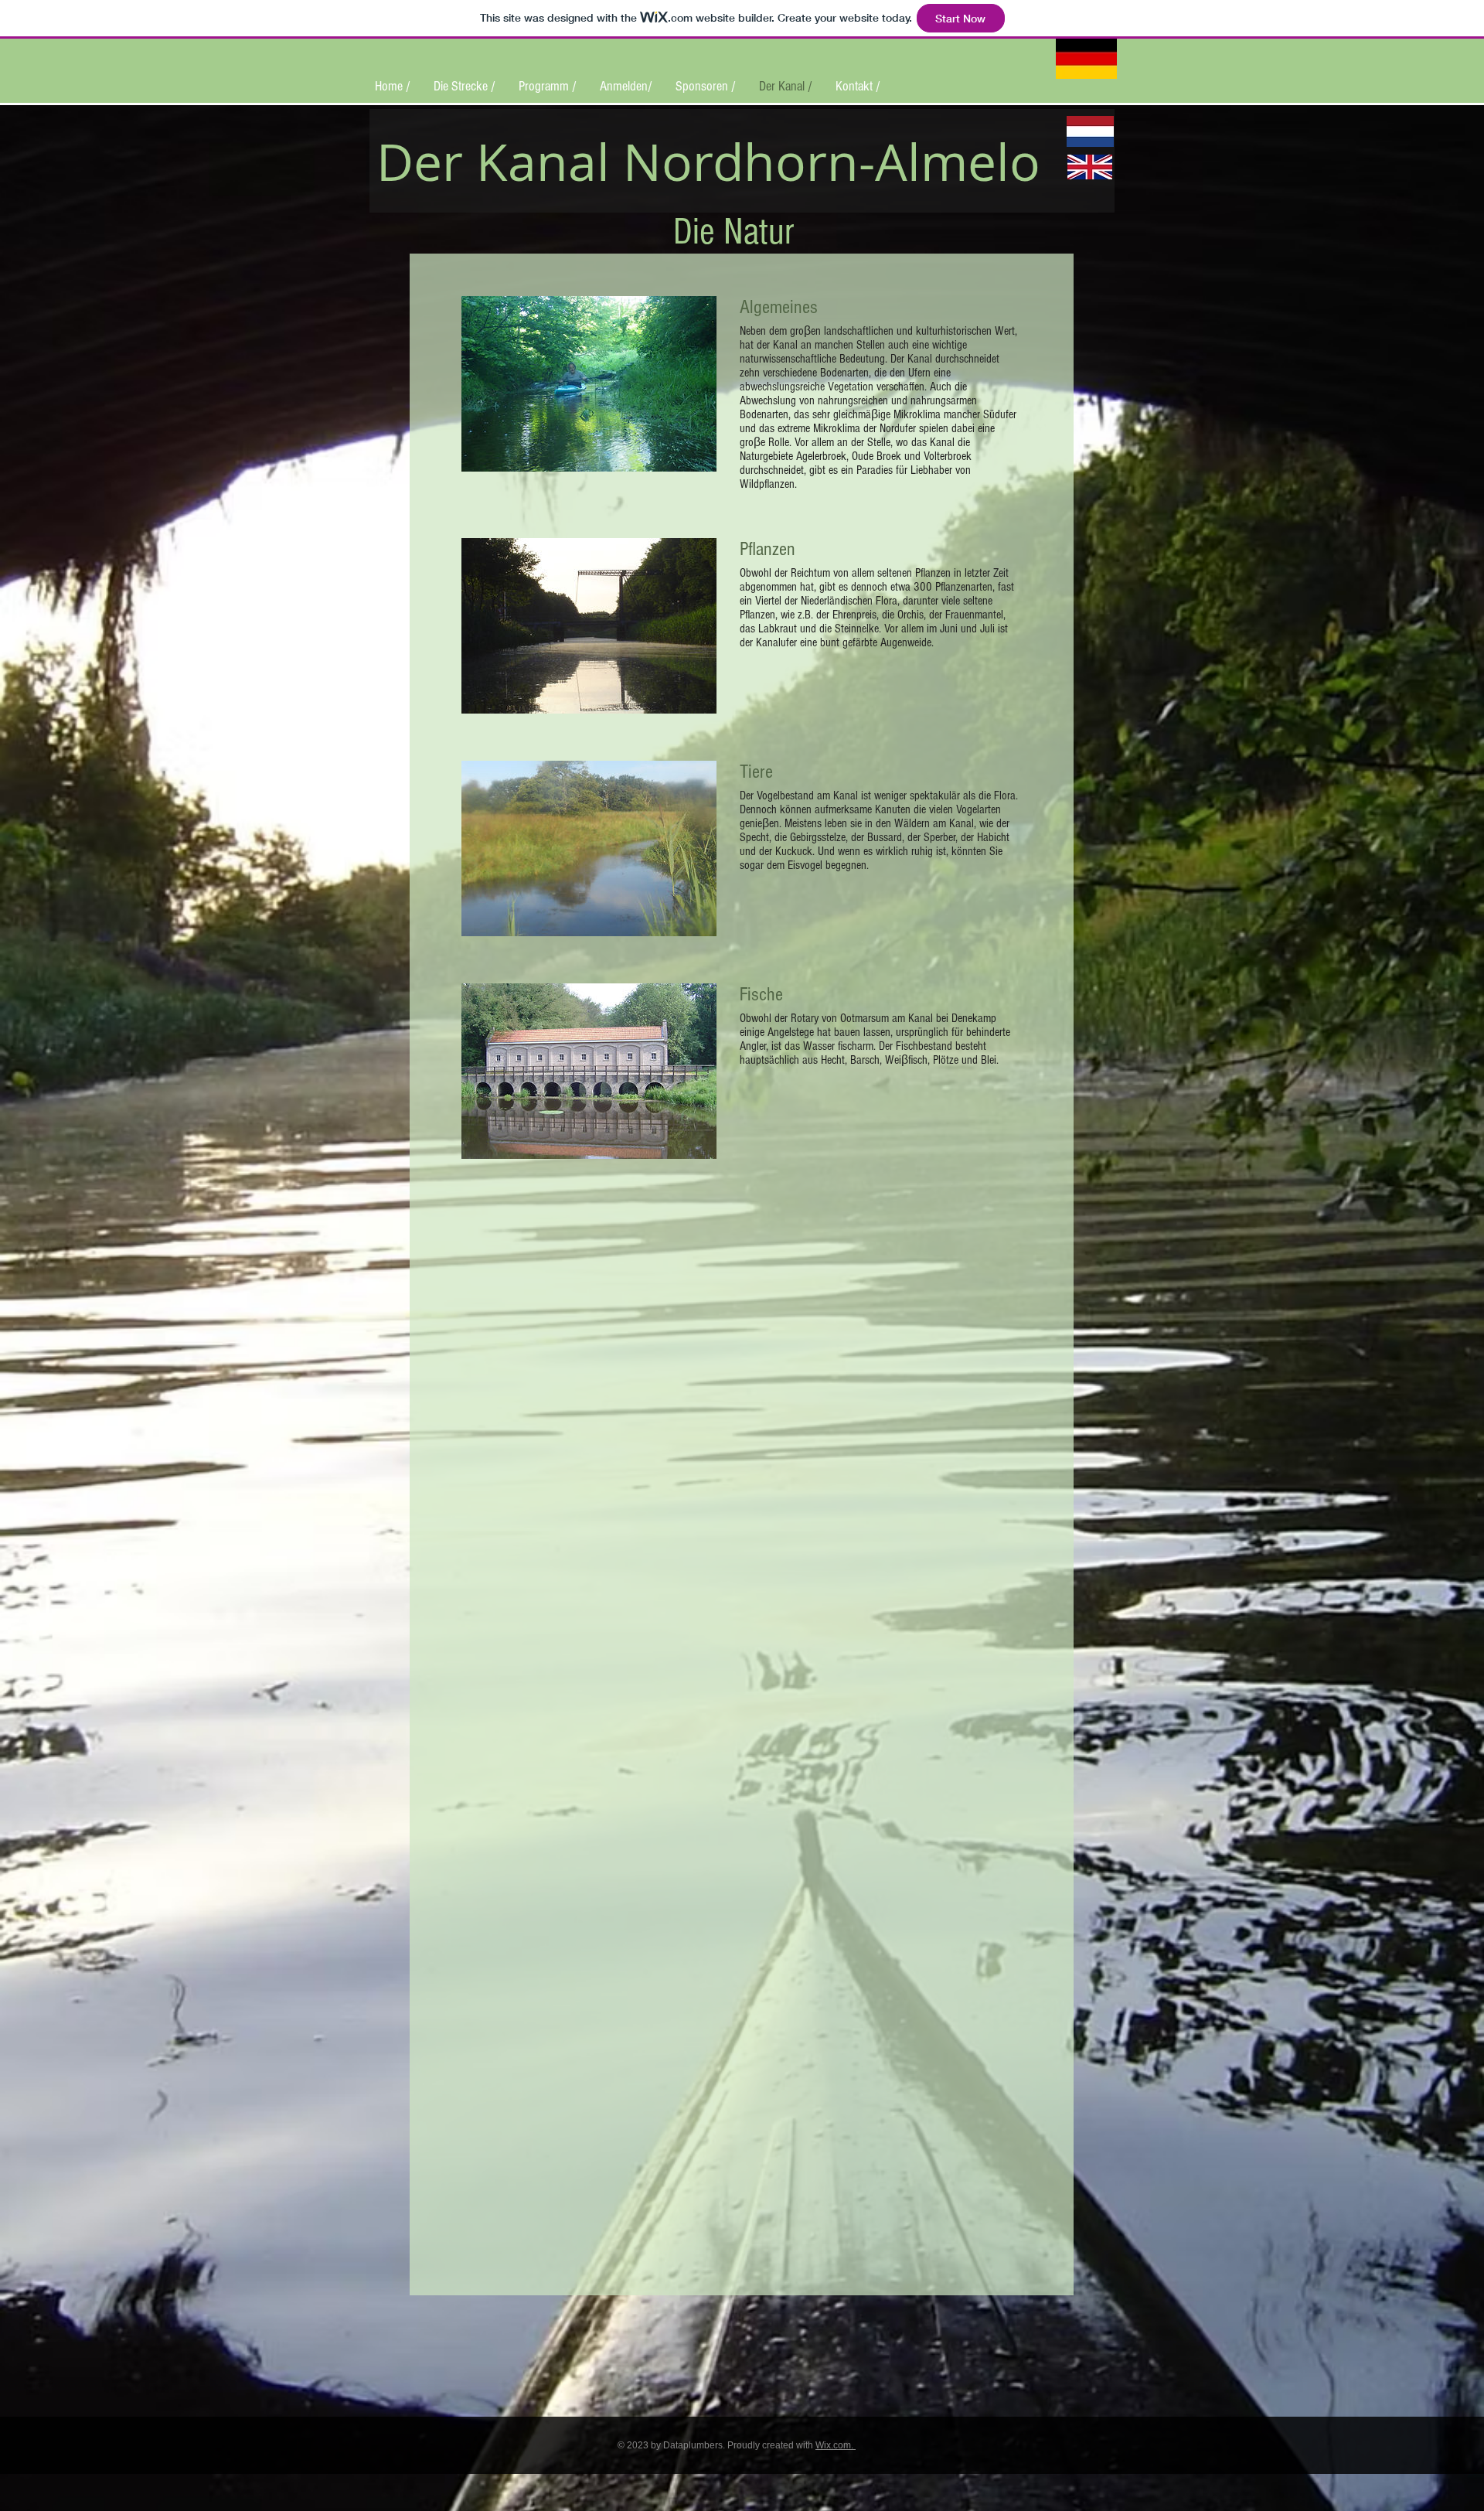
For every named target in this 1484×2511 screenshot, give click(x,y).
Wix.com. (836, 2445)
